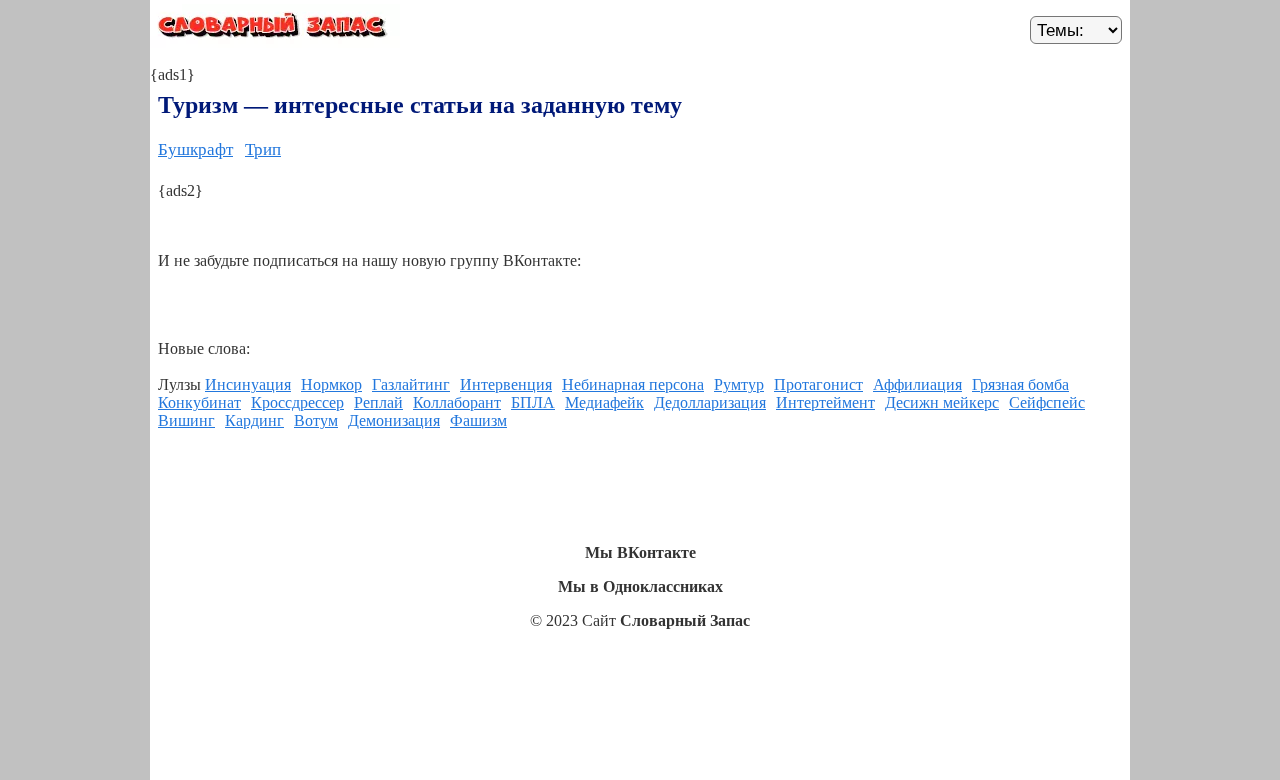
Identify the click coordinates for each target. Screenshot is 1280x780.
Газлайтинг (411, 384)
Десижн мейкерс (942, 402)
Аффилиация (917, 384)
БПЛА (533, 402)
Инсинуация (248, 384)
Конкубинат (199, 402)
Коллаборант (457, 402)
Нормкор (331, 384)
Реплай (378, 402)
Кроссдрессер (297, 402)
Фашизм (478, 420)
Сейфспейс (1047, 402)
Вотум (316, 420)
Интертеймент (825, 402)
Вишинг (186, 420)
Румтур (739, 384)
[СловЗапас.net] (275, 29)
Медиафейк (604, 402)
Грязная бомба (1020, 384)
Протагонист (818, 384)
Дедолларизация (710, 402)
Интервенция (506, 384)
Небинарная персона (633, 384)
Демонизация (394, 420)
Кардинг (254, 420)
